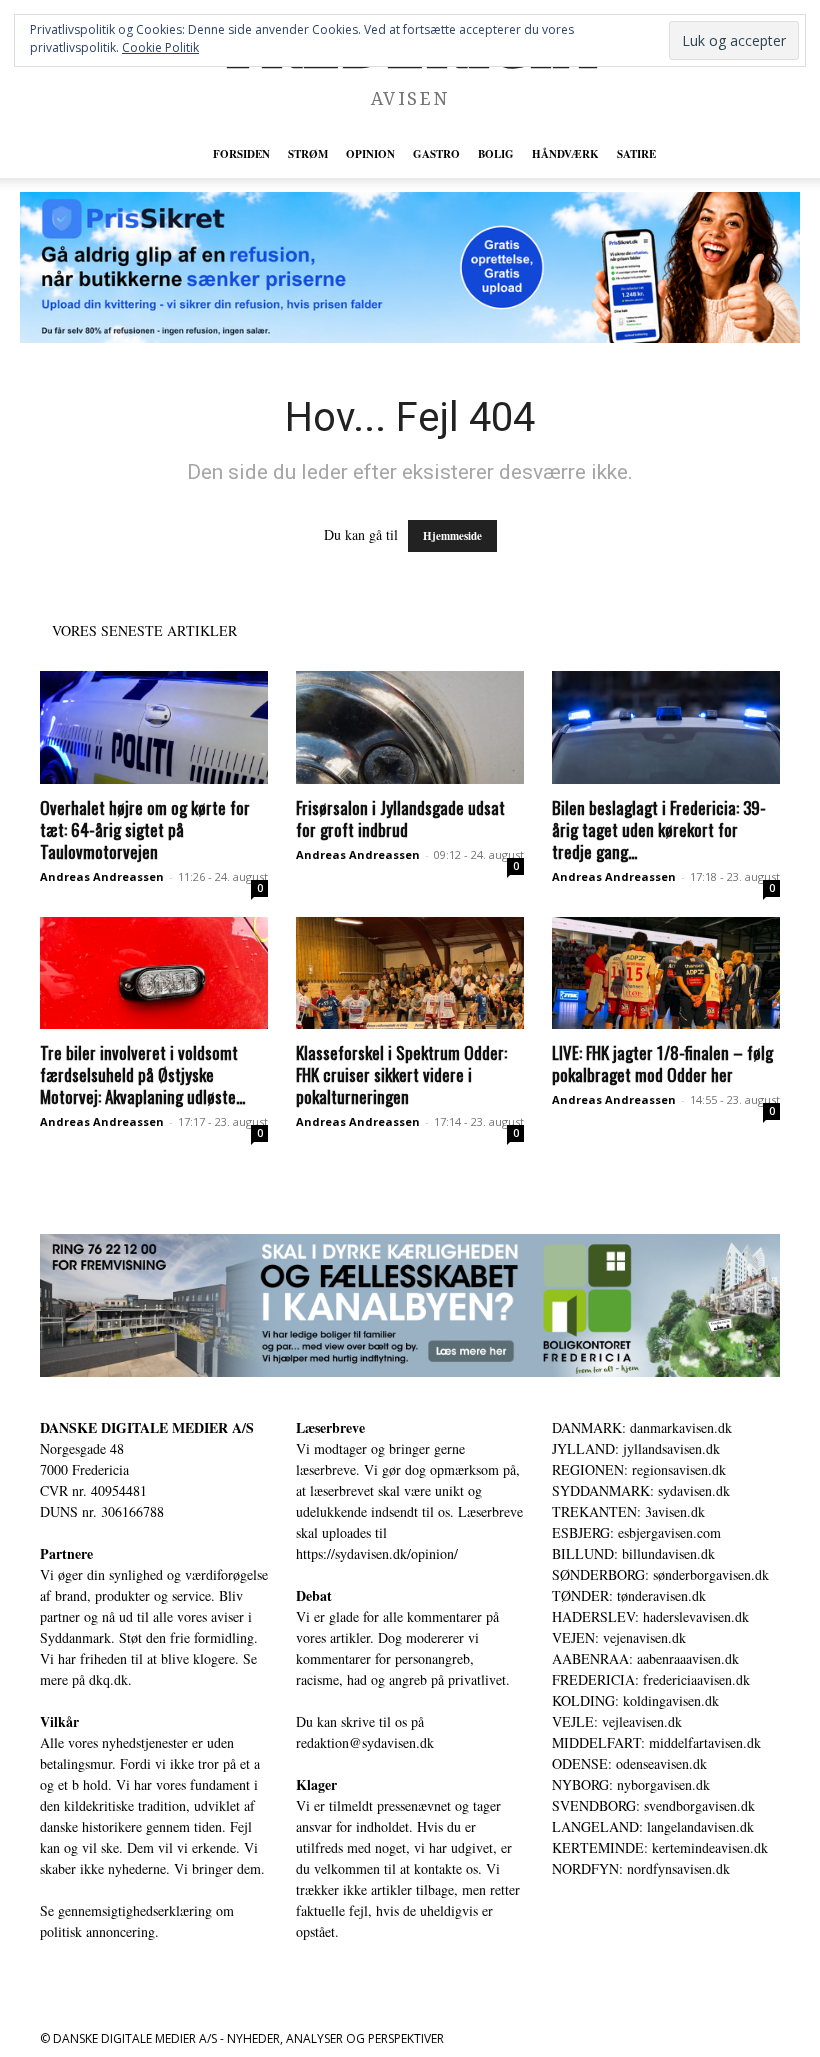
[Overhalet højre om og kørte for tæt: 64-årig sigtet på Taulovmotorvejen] (154, 727)
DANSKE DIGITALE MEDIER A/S (147, 1427)
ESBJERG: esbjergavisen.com (636, 1532)
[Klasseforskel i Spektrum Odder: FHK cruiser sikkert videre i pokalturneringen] (410, 973)
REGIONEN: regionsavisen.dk (639, 1469)
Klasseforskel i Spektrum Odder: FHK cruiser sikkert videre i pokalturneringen (401, 1074)
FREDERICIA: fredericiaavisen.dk (651, 1679)
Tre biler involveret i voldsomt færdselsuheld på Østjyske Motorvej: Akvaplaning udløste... (142, 1074)
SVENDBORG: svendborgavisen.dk (653, 1805)
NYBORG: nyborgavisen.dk (631, 1784)
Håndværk (565, 154)
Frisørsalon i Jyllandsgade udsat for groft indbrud (400, 818)
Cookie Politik (160, 47)
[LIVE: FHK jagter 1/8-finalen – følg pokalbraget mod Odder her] (666, 973)
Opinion (370, 154)
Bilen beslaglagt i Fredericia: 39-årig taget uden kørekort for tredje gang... (659, 829)
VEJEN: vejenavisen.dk (619, 1637)
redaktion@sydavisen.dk (365, 1742)
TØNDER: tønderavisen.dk (629, 1595)
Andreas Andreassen (102, 876)
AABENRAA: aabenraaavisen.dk (645, 1658)
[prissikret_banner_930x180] (410, 267)
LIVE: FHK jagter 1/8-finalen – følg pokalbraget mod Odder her (662, 1063)
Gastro (436, 154)
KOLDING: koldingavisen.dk (635, 1700)
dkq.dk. (110, 1679)
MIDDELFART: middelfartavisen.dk (656, 1742)
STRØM (308, 154)
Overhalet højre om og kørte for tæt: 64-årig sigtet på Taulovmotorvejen (145, 829)
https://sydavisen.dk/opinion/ (377, 1553)
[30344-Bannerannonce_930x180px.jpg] (410, 1305)
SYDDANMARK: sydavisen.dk (641, 1490)
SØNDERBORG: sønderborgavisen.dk (660, 1574)
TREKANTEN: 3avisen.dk (628, 1511)
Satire (636, 154)
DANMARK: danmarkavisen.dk (642, 1427)
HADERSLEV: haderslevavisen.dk (650, 1616)
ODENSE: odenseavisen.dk (629, 1763)
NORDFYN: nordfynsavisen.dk (641, 1868)
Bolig (496, 154)
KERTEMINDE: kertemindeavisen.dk (660, 1847)
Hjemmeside (452, 536)
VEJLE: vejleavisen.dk (617, 1721)
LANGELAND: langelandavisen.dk (653, 1826)
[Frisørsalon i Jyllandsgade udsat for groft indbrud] (410, 727)
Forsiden (241, 154)
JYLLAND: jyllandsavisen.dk (636, 1448)
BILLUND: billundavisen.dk (633, 1553)
